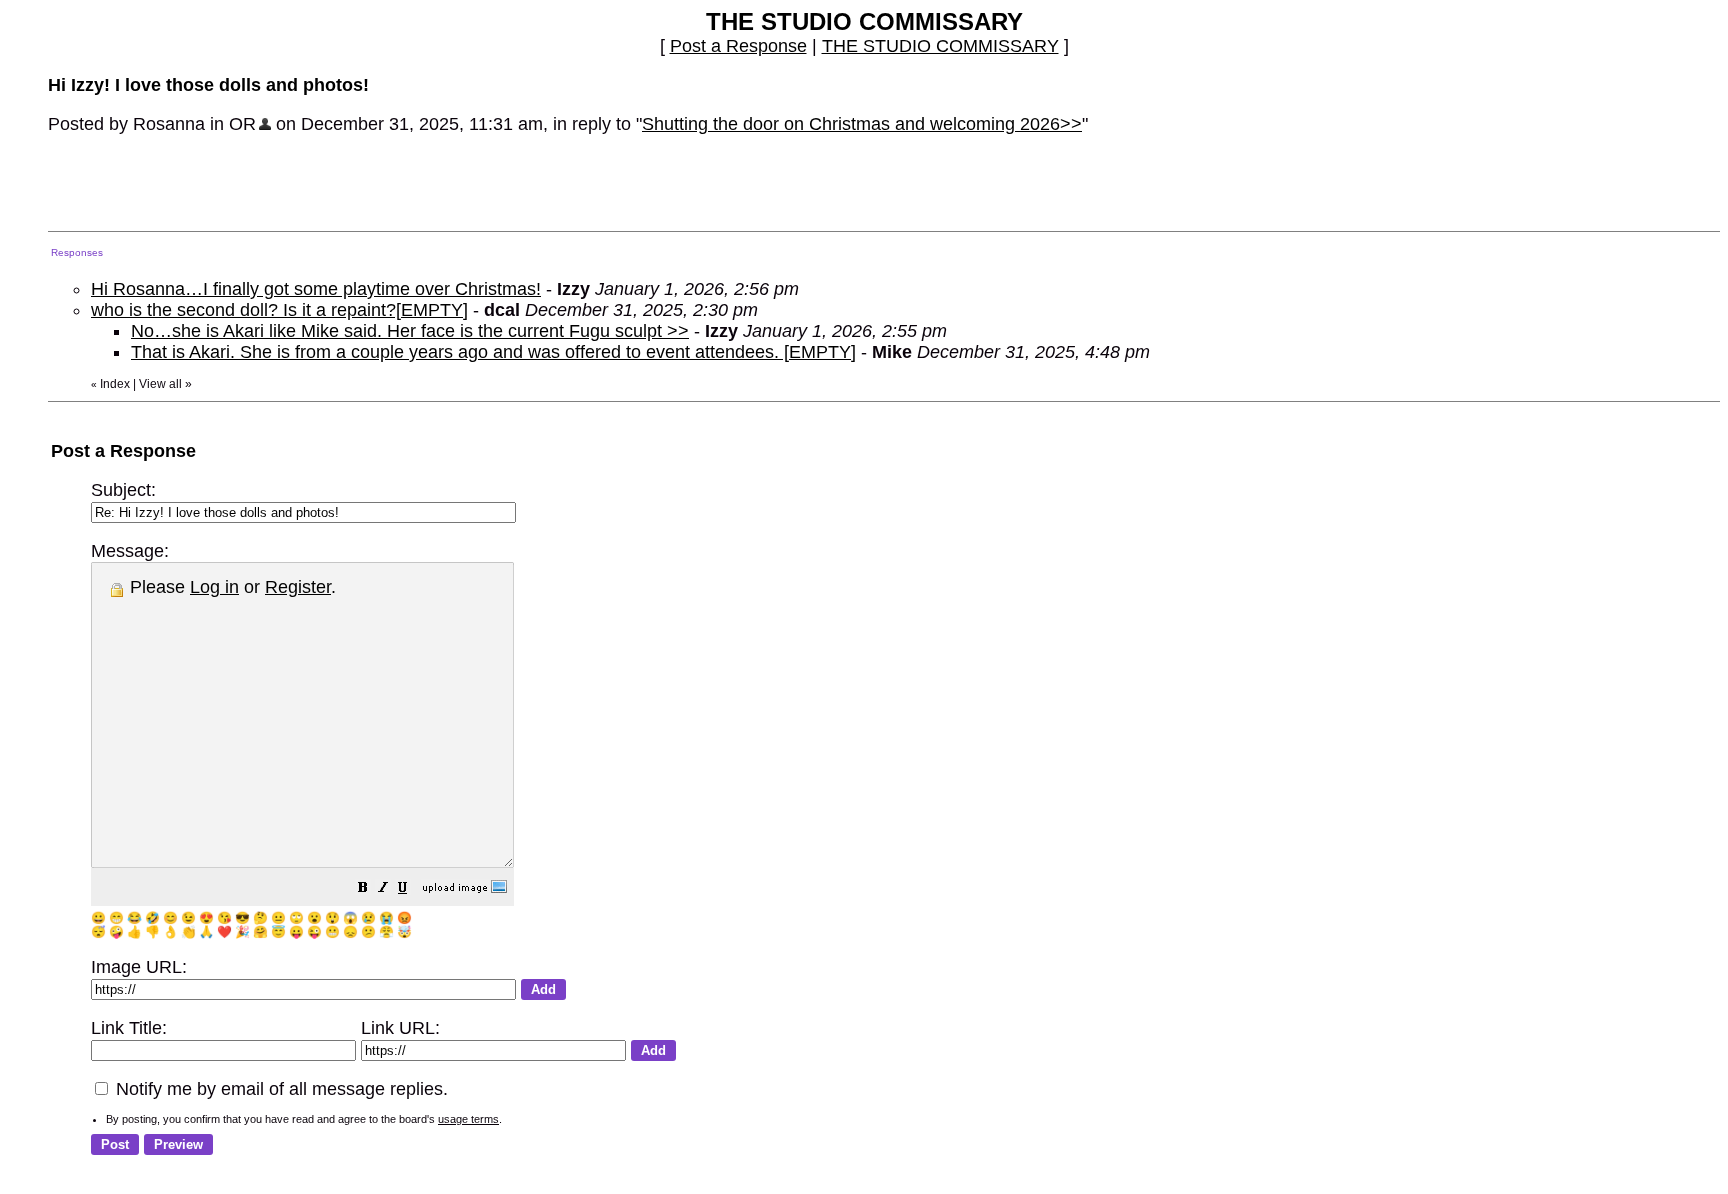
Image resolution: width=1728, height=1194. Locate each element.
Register (298, 587)
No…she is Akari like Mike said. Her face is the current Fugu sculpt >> (410, 331)
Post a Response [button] (738, 46)
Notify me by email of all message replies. (279, 1089)
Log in (214, 587)
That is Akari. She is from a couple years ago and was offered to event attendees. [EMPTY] (493, 352)
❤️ (224, 932)
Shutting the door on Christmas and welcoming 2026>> (862, 124)
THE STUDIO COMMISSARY (940, 46)
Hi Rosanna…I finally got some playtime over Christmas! (316, 289)
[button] (363, 889)
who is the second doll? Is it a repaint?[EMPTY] (279, 310)
